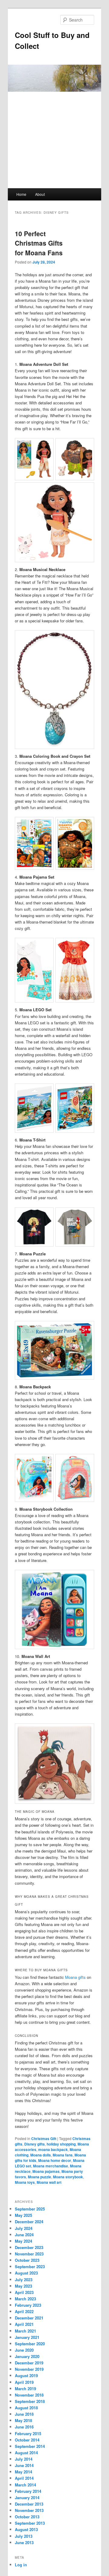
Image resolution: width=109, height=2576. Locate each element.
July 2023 (24, 2280)
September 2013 (30, 2523)
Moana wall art (49, 2182)
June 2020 (24, 2350)
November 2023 (29, 2254)
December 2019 (29, 2363)
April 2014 (24, 2478)
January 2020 (27, 2356)
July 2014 (24, 2459)
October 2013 (27, 2517)
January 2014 (27, 2498)
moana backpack (53, 2149)
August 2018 (26, 2408)
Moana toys (25, 2182)
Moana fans (63, 2155)
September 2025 (30, 2209)
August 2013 (26, 2529)
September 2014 (30, 2446)
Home (21, 194)
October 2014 (27, 2440)
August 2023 (26, 2273)
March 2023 (25, 2299)
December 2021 (29, 2318)
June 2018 (24, 2414)
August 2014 (26, 2453)
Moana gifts (75, 1977)
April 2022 (24, 2311)
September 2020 (30, 2344)
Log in (21, 2565)
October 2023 (27, 2260)
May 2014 (23, 2472)
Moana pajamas (46, 2171)
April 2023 (24, 2292)
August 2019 (26, 2375)
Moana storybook (68, 2177)
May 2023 (23, 2286)
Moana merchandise (51, 2166)
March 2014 (25, 2485)
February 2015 (28, 2433)
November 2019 (29, 2369)
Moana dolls (41, 2155)
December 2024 (29, 2222)
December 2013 (29, 2504)
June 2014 (24, 2465)
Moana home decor (55, 2160)
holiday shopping (61, 2144)
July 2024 (24, 2228)
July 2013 (24, 2536)
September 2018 (30, 2401)
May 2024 (23, 2241)
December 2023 (29, 2247)
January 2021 (27, 2337)
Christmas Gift (44, 2139)
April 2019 (24, 2382)
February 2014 (28, 2491)
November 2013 (29, 2510)
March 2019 (25, 2389)
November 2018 (29, 2395)
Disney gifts (35, 2144)
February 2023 (28, 2305)
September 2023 (30, 2266)
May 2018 (23, 2420)
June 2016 (24, 2427)
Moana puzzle (40, 2177)
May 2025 (23, 2215)
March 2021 (25, 2331)
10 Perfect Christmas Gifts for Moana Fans (39, 243)
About (40, 194)
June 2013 (24, 2542)
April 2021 (24, 2324)
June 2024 (24, 2235)
